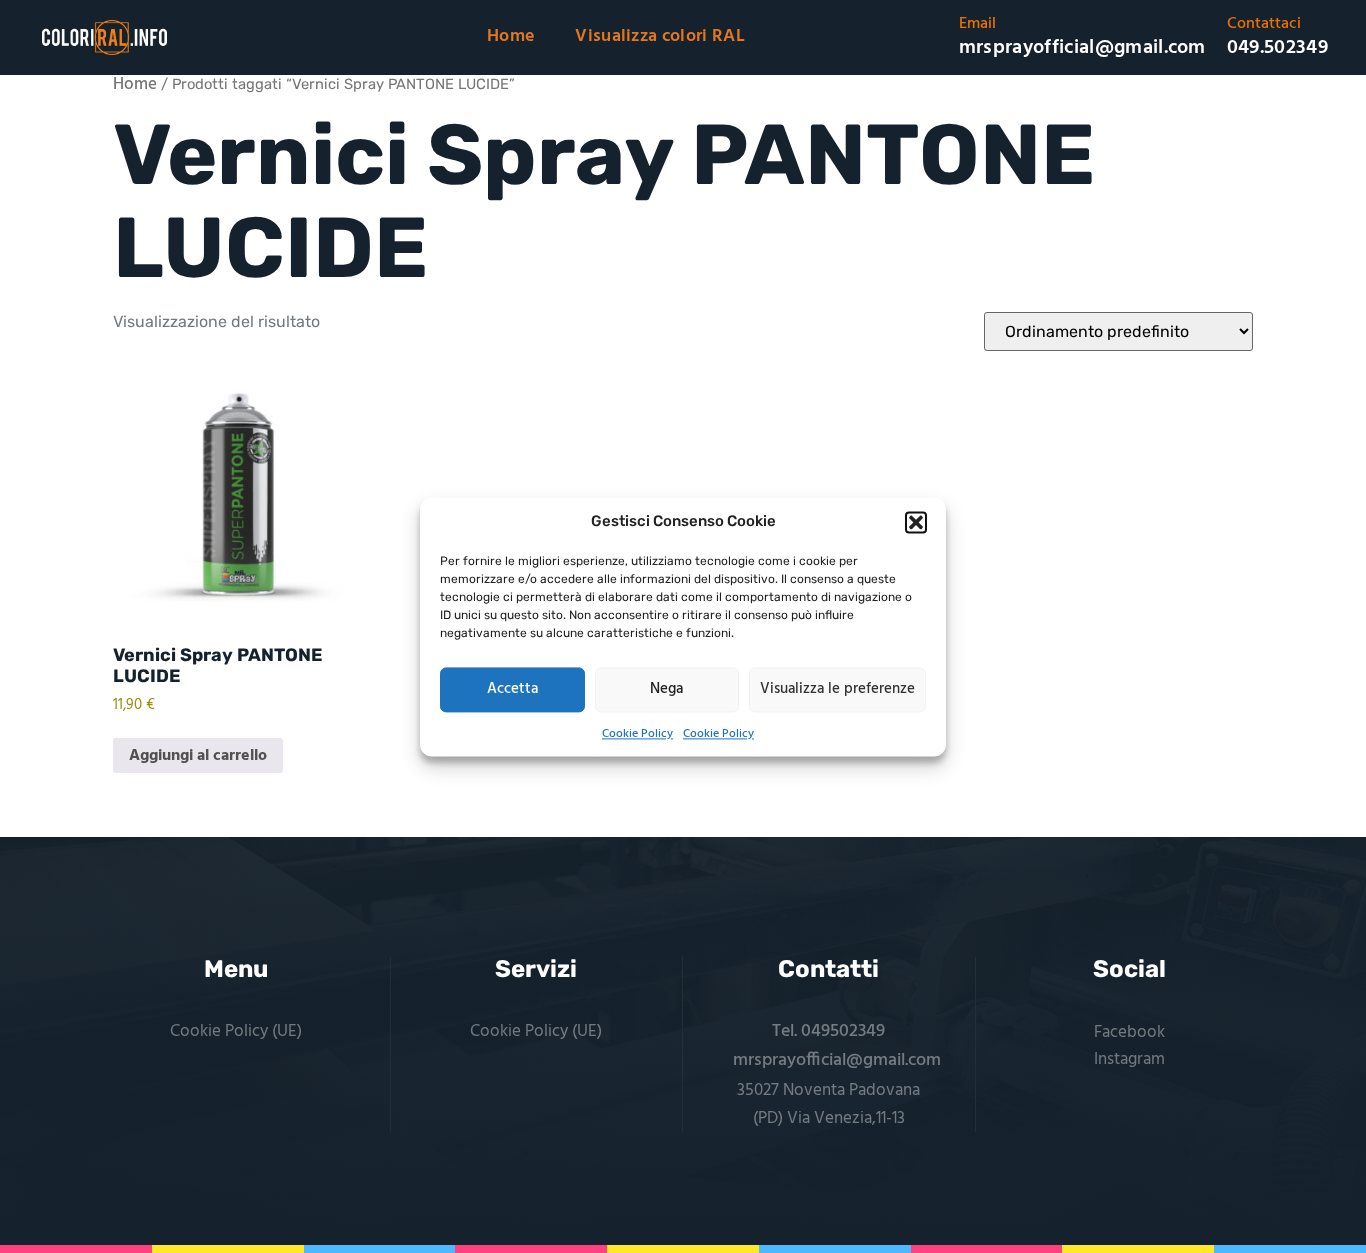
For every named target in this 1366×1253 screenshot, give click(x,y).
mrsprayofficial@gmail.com (837, 1060)
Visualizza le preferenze (837, 689)
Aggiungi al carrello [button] (198, 756)
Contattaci (1264, 24)
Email (977, 24)
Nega (666, 689)
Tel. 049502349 (828, 1031)
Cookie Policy (637, 734)
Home (511, 37)
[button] (916, 522)
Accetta (512, 689)
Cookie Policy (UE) (236, 1031)
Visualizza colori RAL (660, 37)
